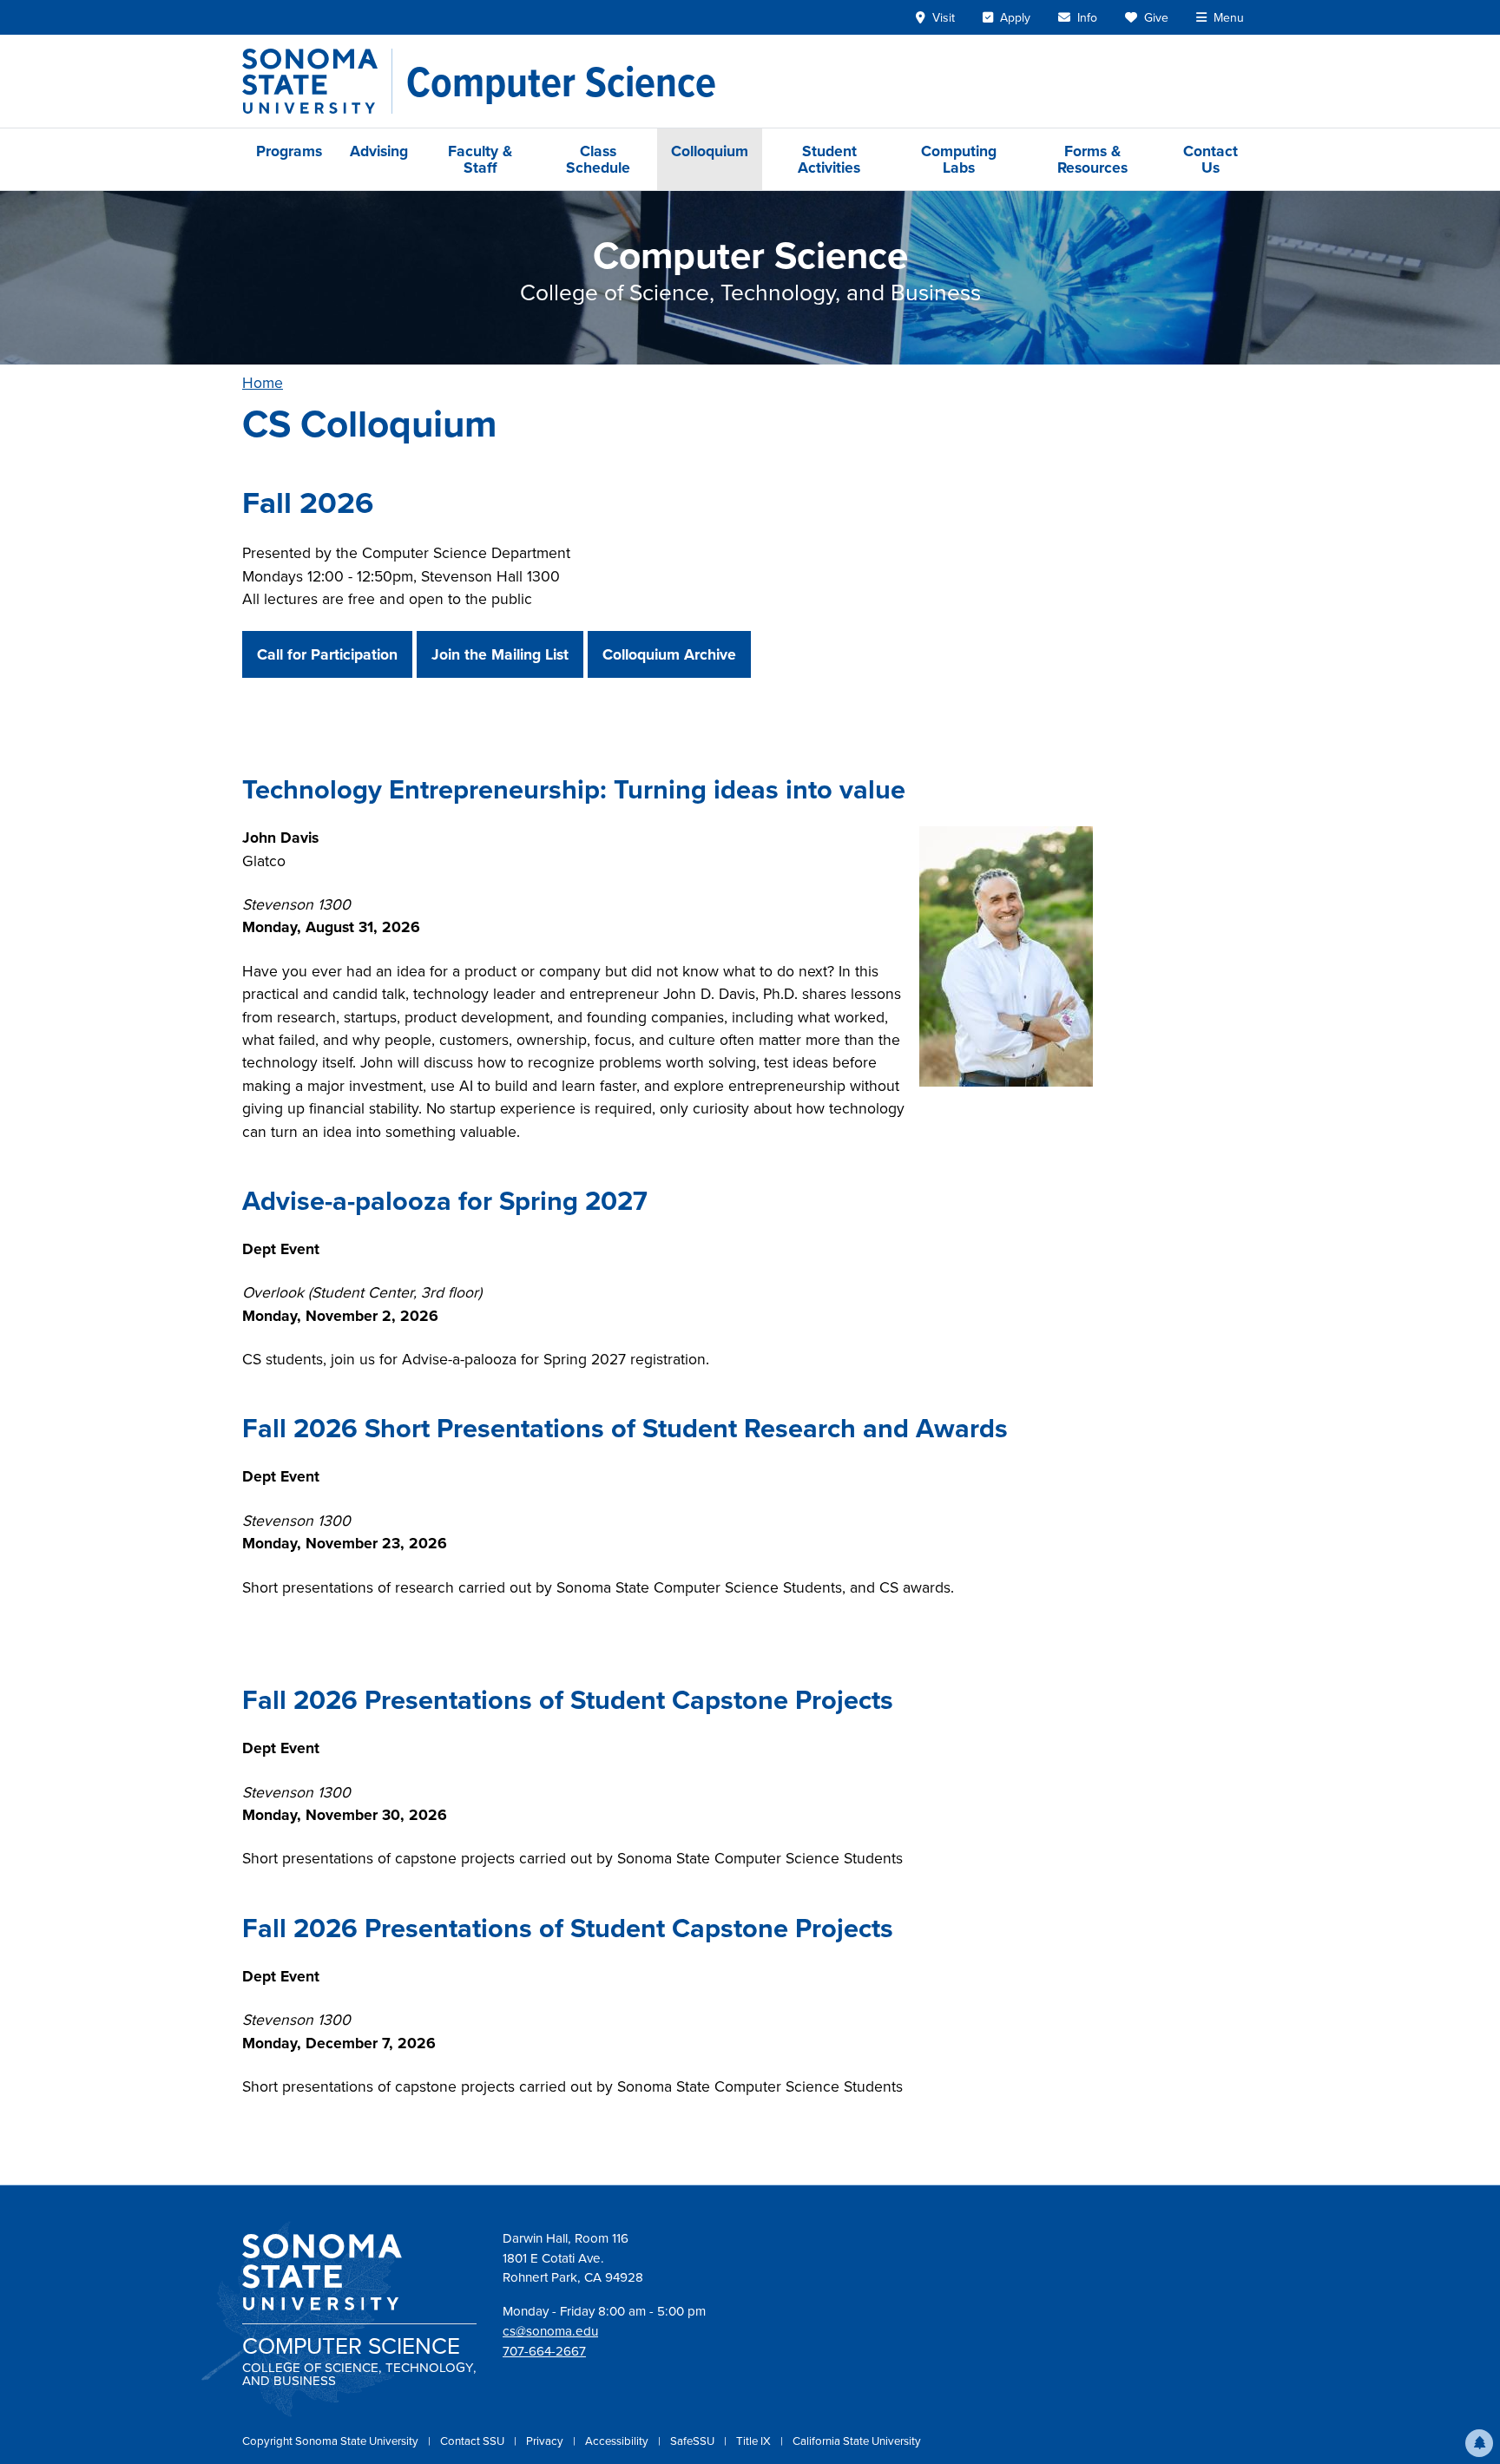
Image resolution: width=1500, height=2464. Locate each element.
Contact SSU (474, 2441)
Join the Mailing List (500, 654)
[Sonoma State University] (317, 81)
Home (263, 382)
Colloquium (710, 151)
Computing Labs (959, 159)
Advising (379, 151)
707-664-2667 (544, 2351)
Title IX (755, 2441)
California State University (857, 2441)
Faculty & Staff (480, 159)
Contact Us (1211, 159)
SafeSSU (694, 2441)
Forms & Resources (1092, 159)
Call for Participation (327, 654)
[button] (1479, 2443)
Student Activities (829, 159)
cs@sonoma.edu (550, 2331)
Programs (289, 151)
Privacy (546, 2441)
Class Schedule (598, 159)
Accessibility (618, 2441)
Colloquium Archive (669, 654)
